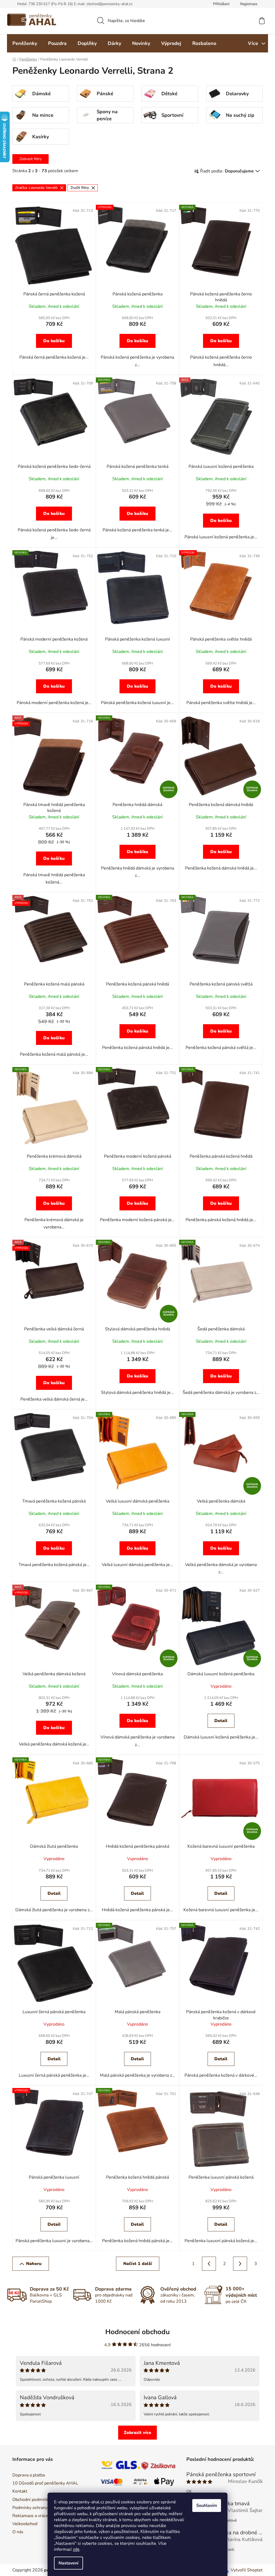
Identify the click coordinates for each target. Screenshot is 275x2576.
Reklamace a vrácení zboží (35, 2516)
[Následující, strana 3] (238, 2264)
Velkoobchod (23, 2524)
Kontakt (18, 2491)
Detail (219, 1721)
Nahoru (32, 2264)
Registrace (247, 4)
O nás (16, 2532)
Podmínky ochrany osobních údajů (43, 2508)
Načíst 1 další (135, 2264)
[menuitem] (23, 43)
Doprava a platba (27, 2475)
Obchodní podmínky (30, 2500)
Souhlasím (205, 2506)
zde (74, 2549)
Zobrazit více (136, 2433)
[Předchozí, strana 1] (207, 2264)
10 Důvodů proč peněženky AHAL (43, 2483)
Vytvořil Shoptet (245, 2570)
